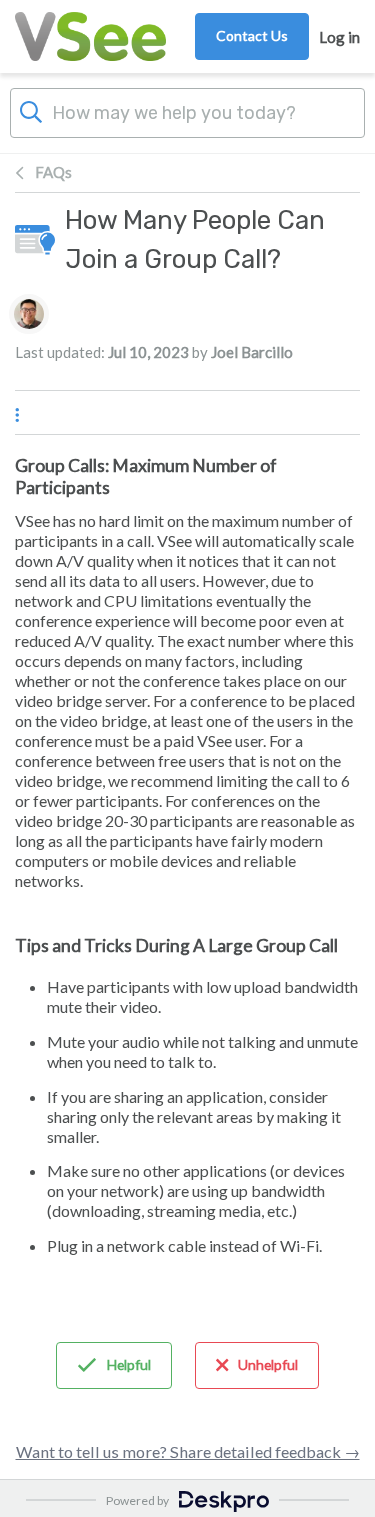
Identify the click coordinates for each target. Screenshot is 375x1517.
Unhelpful (268, 1364)
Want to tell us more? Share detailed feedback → (188, 1451)
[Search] (31, 110)
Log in (339, 37)
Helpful (129, 1364)
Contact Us (252, 35)
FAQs (53, 172)
